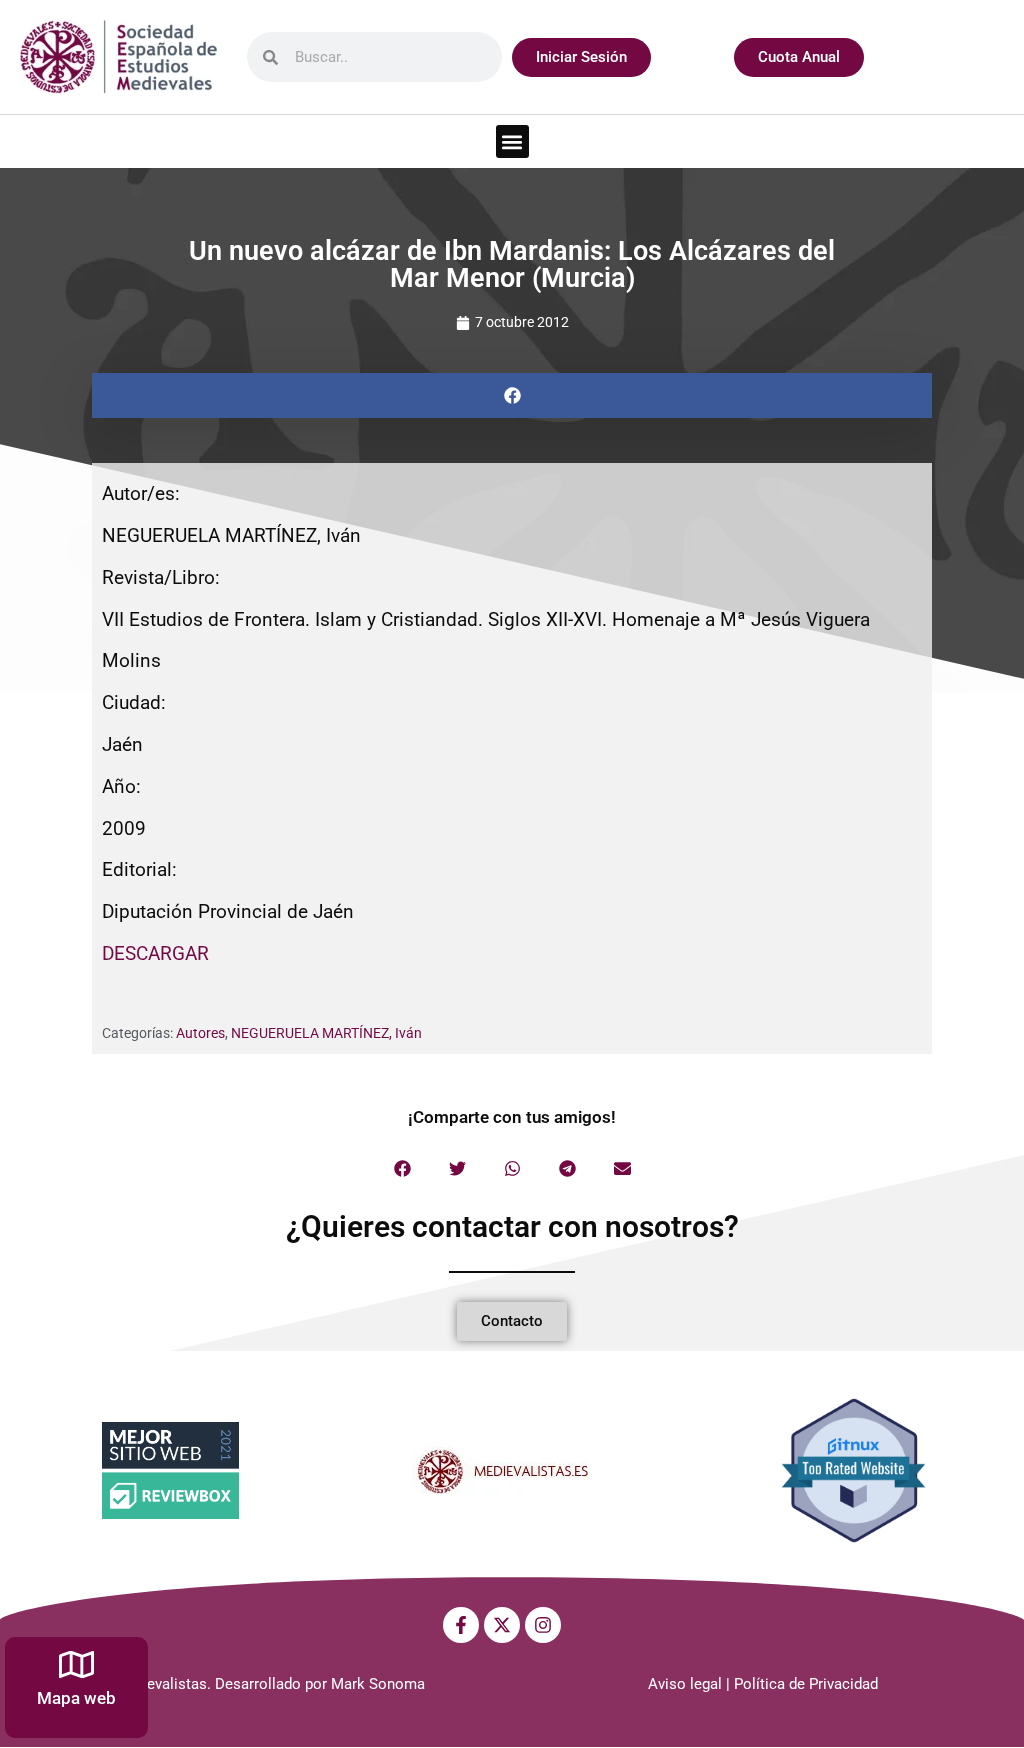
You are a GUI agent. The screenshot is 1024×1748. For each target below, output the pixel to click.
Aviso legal (685, 1684)
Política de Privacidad (806, 1684)
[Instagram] (543, 1625)
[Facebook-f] (461, 1625)
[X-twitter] (502, 1625)
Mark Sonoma (378, 1684)
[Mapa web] (76, 1664)
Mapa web (76, 1698)
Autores (200, 1033)
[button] (512, 141)
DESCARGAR (155, 953)
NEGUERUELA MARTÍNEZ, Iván (326, 1033)
